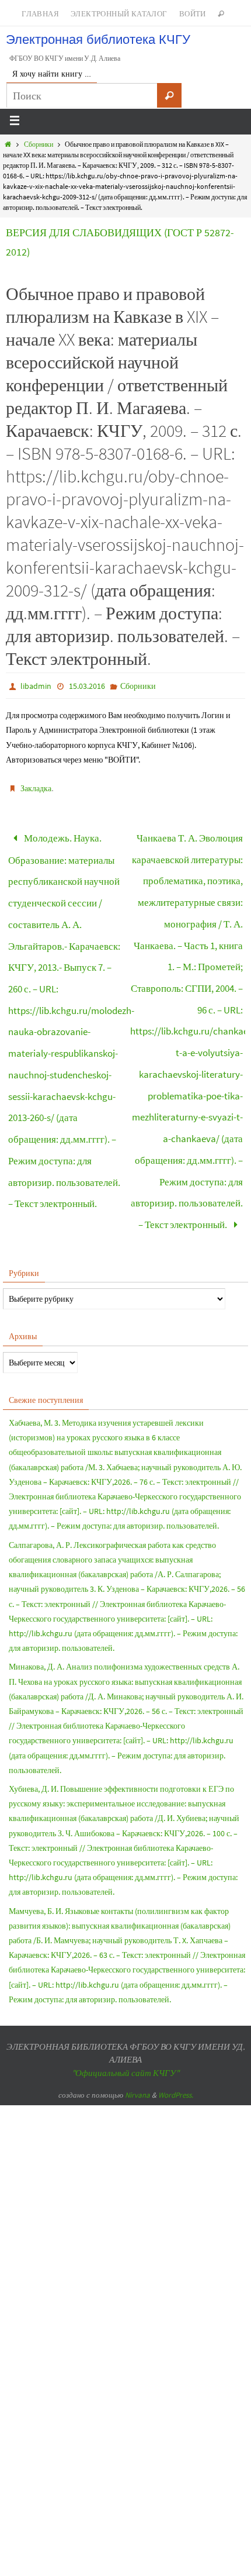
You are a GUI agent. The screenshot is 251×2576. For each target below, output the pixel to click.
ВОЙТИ (193, 14)
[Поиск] (169, 95)
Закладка (36, 788)
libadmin (36, 686)
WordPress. (176, 2027)
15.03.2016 (87, 686)
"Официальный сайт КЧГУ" (125, 2005)
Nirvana (137, 2027)
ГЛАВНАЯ (40, 14)
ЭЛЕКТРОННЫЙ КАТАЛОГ (119, 14)
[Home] (8, 144)
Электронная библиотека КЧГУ (98, 39)
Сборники (39, 144)
